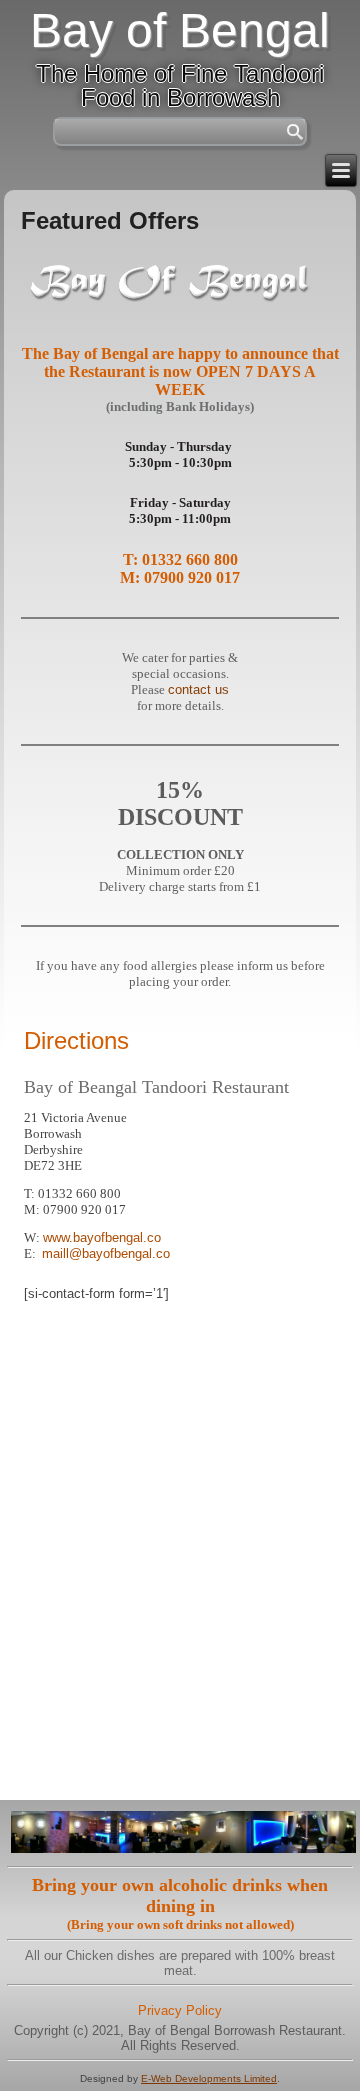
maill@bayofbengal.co (106, 1253)
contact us (198, 689)
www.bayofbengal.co (102, 1237)
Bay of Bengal (180, 30)
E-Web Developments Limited (209, 2078)
